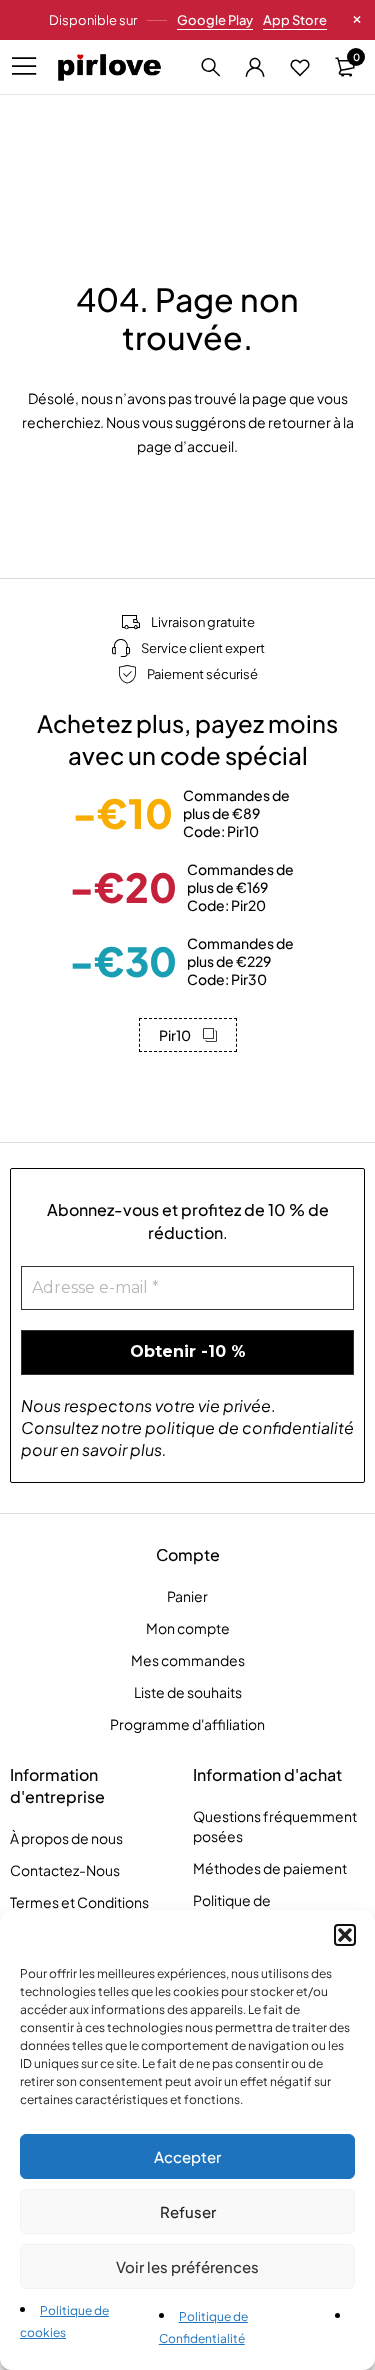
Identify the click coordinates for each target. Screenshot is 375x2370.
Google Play (215, 20)
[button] (345, 1935)
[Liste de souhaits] (300, 67)
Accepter (187, 2156)
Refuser (188, 2211)
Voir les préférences (187, 2266)
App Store (295, 20)
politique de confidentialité (249, 1427)
